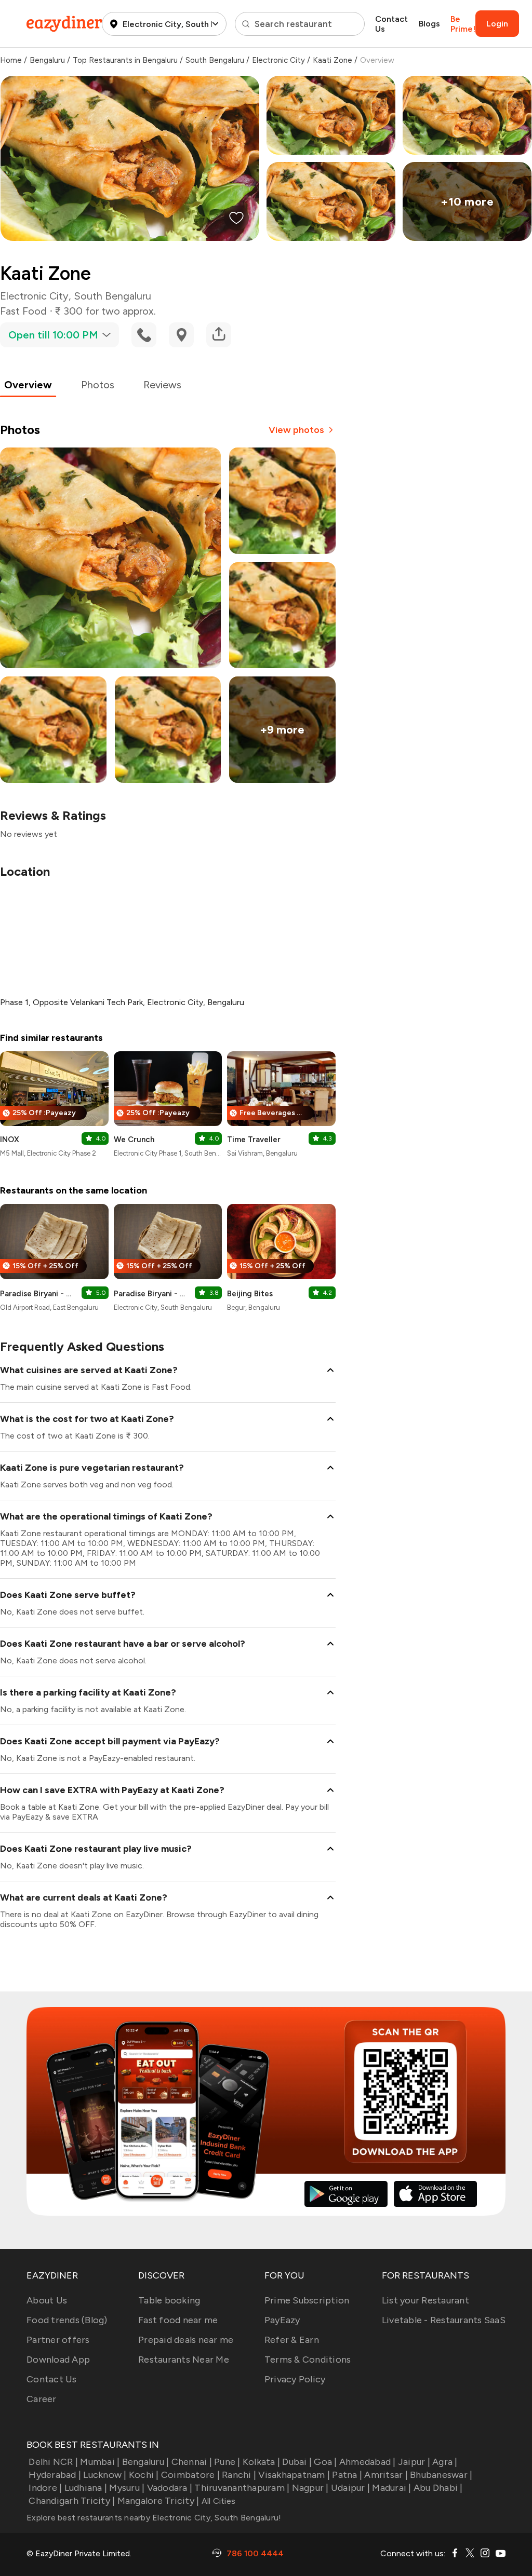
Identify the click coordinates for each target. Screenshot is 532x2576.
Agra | (445, 2462)
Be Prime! (463, 24)
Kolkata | (261, 2462)
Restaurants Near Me (184, 2360)
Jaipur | (414, 2462)
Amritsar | (386, 2475)
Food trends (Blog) (67, 2320)
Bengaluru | (145, 2462)
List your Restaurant (425, 2300)
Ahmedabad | (368, 2462)
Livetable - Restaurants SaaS (444, 2320)
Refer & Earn (292, 2340)
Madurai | (391, 2488)
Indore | (45, 2488)
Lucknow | (105, 2475)
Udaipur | (350, 2488)
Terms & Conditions (308, 2360)
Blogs (429, 24)
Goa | (325, 2462)
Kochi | (144, 2475)
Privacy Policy (295, 2379)
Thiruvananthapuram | (242, 2488)
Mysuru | (127, 2488)
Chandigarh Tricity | (72, 2501)
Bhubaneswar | (441, 2475)
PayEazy (282, 2320)
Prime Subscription (307, 2300)
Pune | (227, 2462)
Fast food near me (178, 2320)
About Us (47, 2300)
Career (42, 2399)
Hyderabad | (55, 2475)
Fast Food (23, 311)
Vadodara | (170, 2488)
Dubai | (297, 2462)
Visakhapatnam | (294, 2475)
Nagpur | (310, 2488)
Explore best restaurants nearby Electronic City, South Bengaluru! (154, 2518)
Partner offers (58, 2340)
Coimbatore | (190, 2475)
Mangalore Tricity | (158, 2501)
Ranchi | (239, 2475)
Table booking (169, 2300)
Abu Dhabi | (438, 2488)
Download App (58, 2360)
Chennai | (192, 2462)
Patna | (347, 2475)
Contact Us (391, 24)
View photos (296, 430)
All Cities (217, 2501)
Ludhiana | (86, 2488)
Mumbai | (100, 2462)
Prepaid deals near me (186, 2340)
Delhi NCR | (53, 2462)
